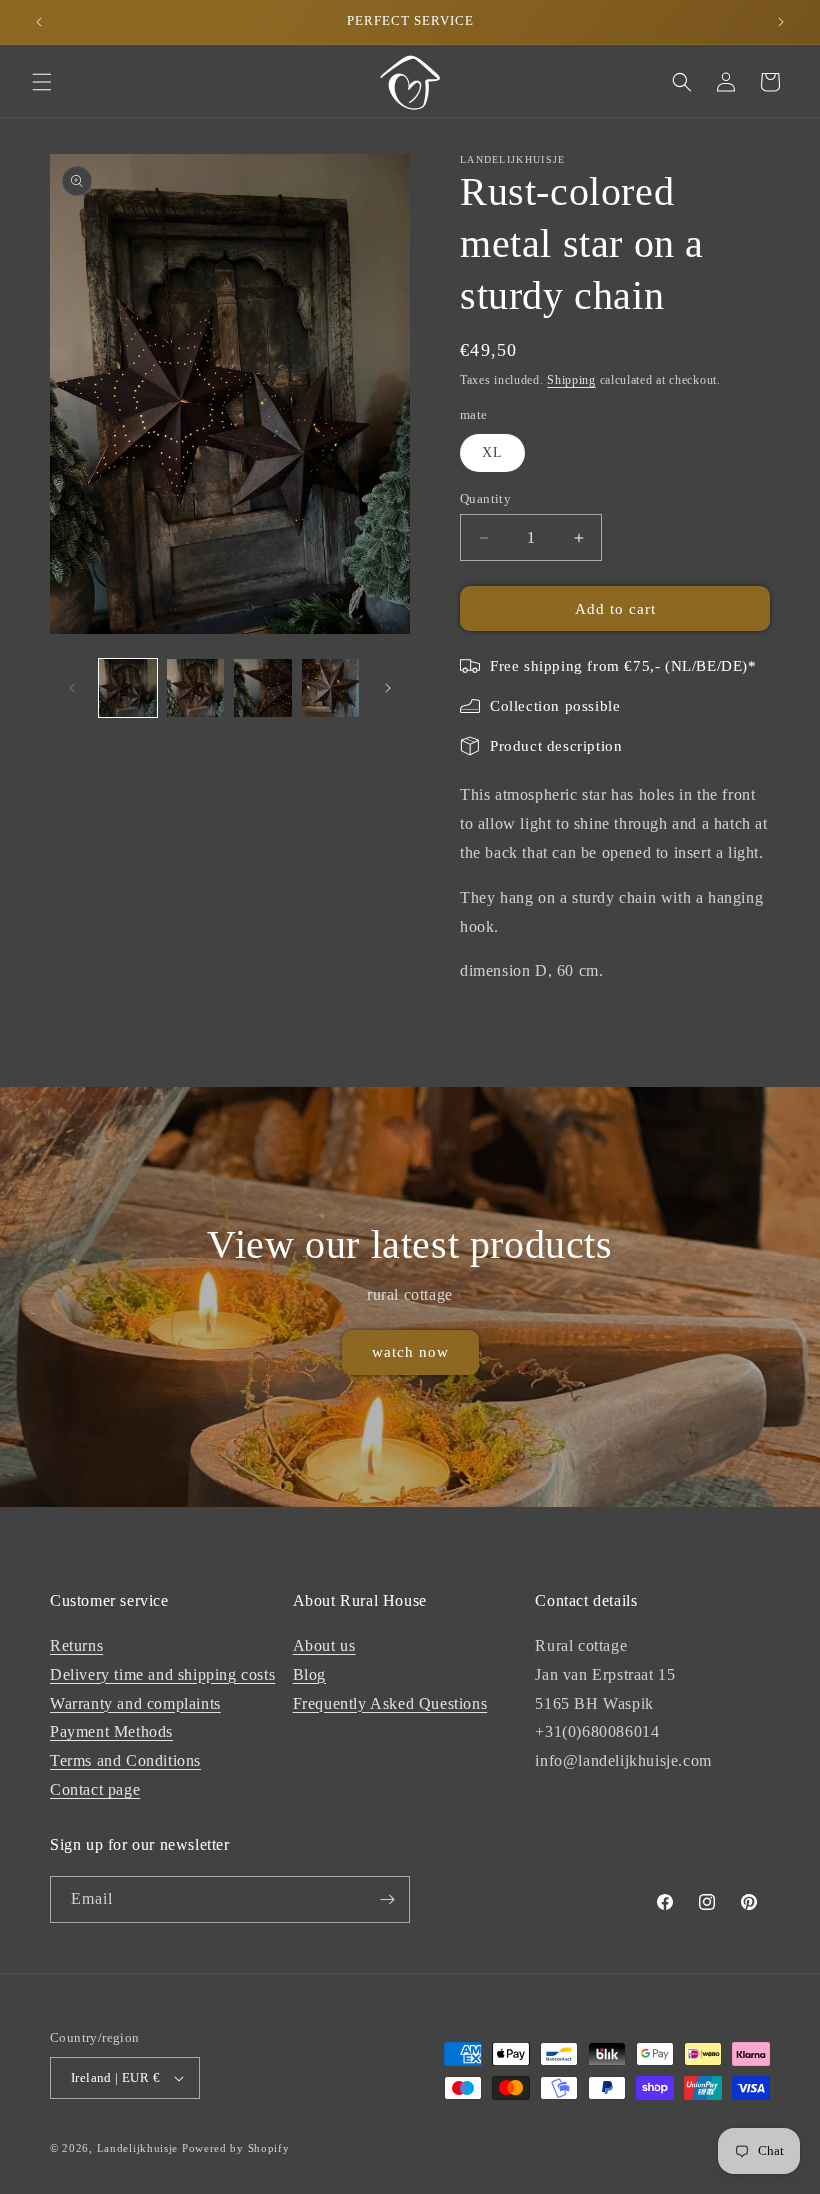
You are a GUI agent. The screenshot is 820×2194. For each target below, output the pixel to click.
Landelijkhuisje (138, 2148)
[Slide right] (388, 688)
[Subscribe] (387, 1899)
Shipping (571, 380)
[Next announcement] (781, 22)
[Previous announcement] (39, 22)
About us (324, 1645)
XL (492, 452)
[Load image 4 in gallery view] (331, 688)
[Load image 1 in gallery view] (128, 688)
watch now (410, 1353)
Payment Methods (111, 1731)
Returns (76, 1645)
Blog (309, 1674)
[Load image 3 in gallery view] (263, 688)
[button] (42, 82)
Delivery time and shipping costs (162, 1674)
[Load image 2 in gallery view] (196, 688)
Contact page (95, 1789)
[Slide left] (72, 688)
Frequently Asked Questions (390, 1703)
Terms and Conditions (125, 1760)
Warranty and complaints (135, 1703)
